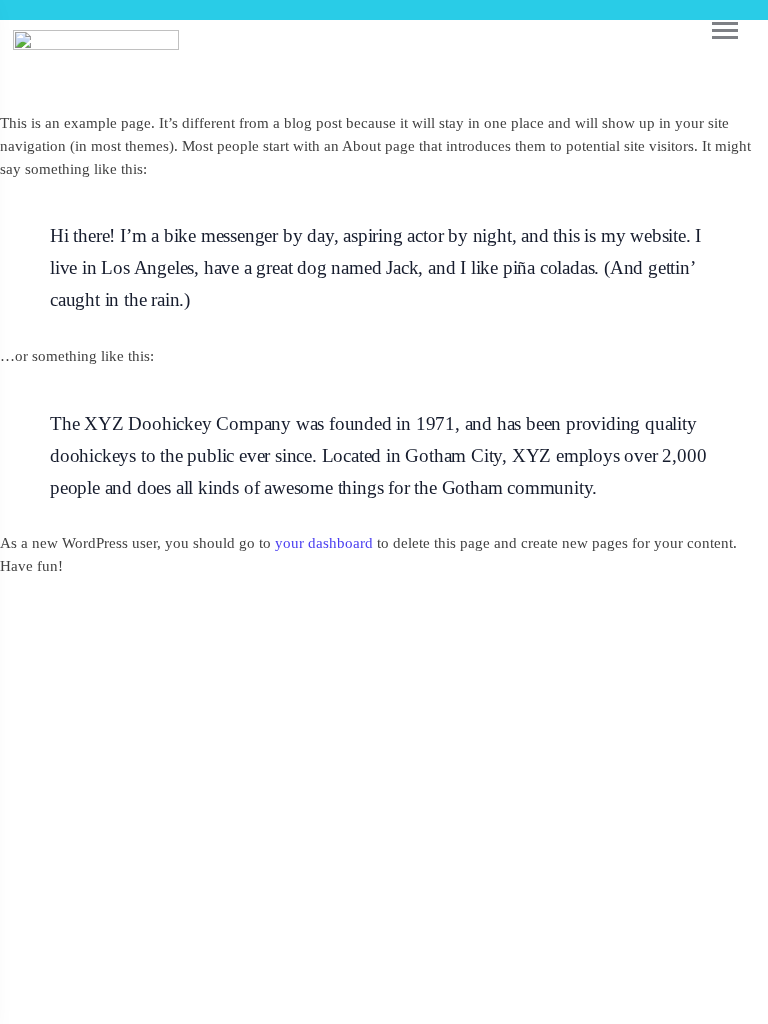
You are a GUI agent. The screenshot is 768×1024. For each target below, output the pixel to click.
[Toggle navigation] (708, 30)
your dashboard (324, 542)
